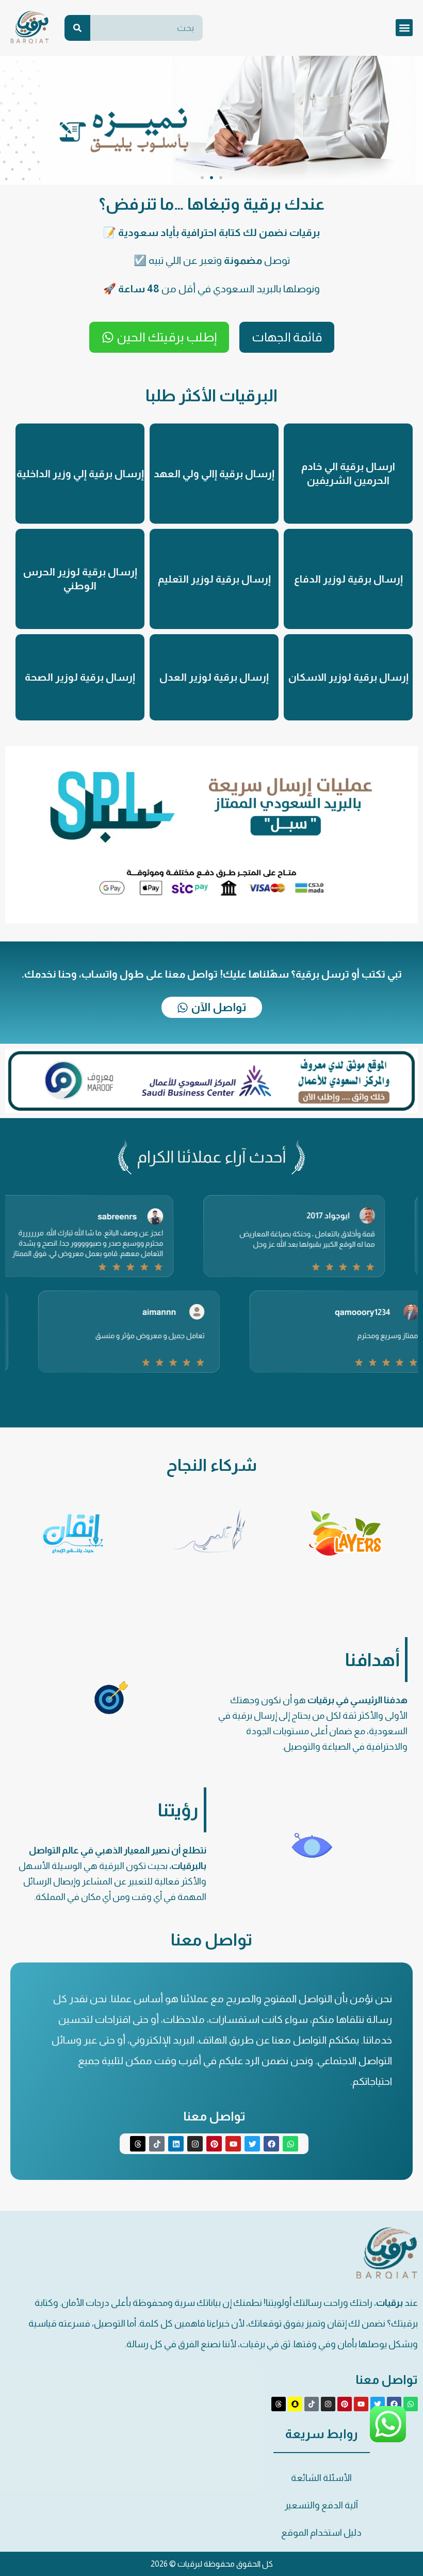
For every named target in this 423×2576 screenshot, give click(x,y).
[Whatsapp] (290, 2144)
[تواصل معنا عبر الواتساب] (388, 2441)
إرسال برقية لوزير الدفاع (348, 579)
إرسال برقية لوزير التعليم (214, 579)
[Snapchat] (295, 2404)
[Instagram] (195, 2144)
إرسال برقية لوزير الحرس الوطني (80, 579)
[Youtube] (233, 2144)
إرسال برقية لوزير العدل (214, 677)
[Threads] (138, 2144)
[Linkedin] (176, 2144)
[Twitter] (252, 2144)
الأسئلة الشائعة (321, 2478)
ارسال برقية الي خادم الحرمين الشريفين (348, 473)
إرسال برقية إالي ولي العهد (214, 474)
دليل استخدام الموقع (321, 2533)
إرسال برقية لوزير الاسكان (348, 677)
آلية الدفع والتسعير (321, 2505)
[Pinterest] (214, 2144)
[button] (404, 28)
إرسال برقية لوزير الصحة (80, 677)
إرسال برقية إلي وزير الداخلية (80, 474)
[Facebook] (271, 2144)
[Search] (77, 28)
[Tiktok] (157, 2144)
